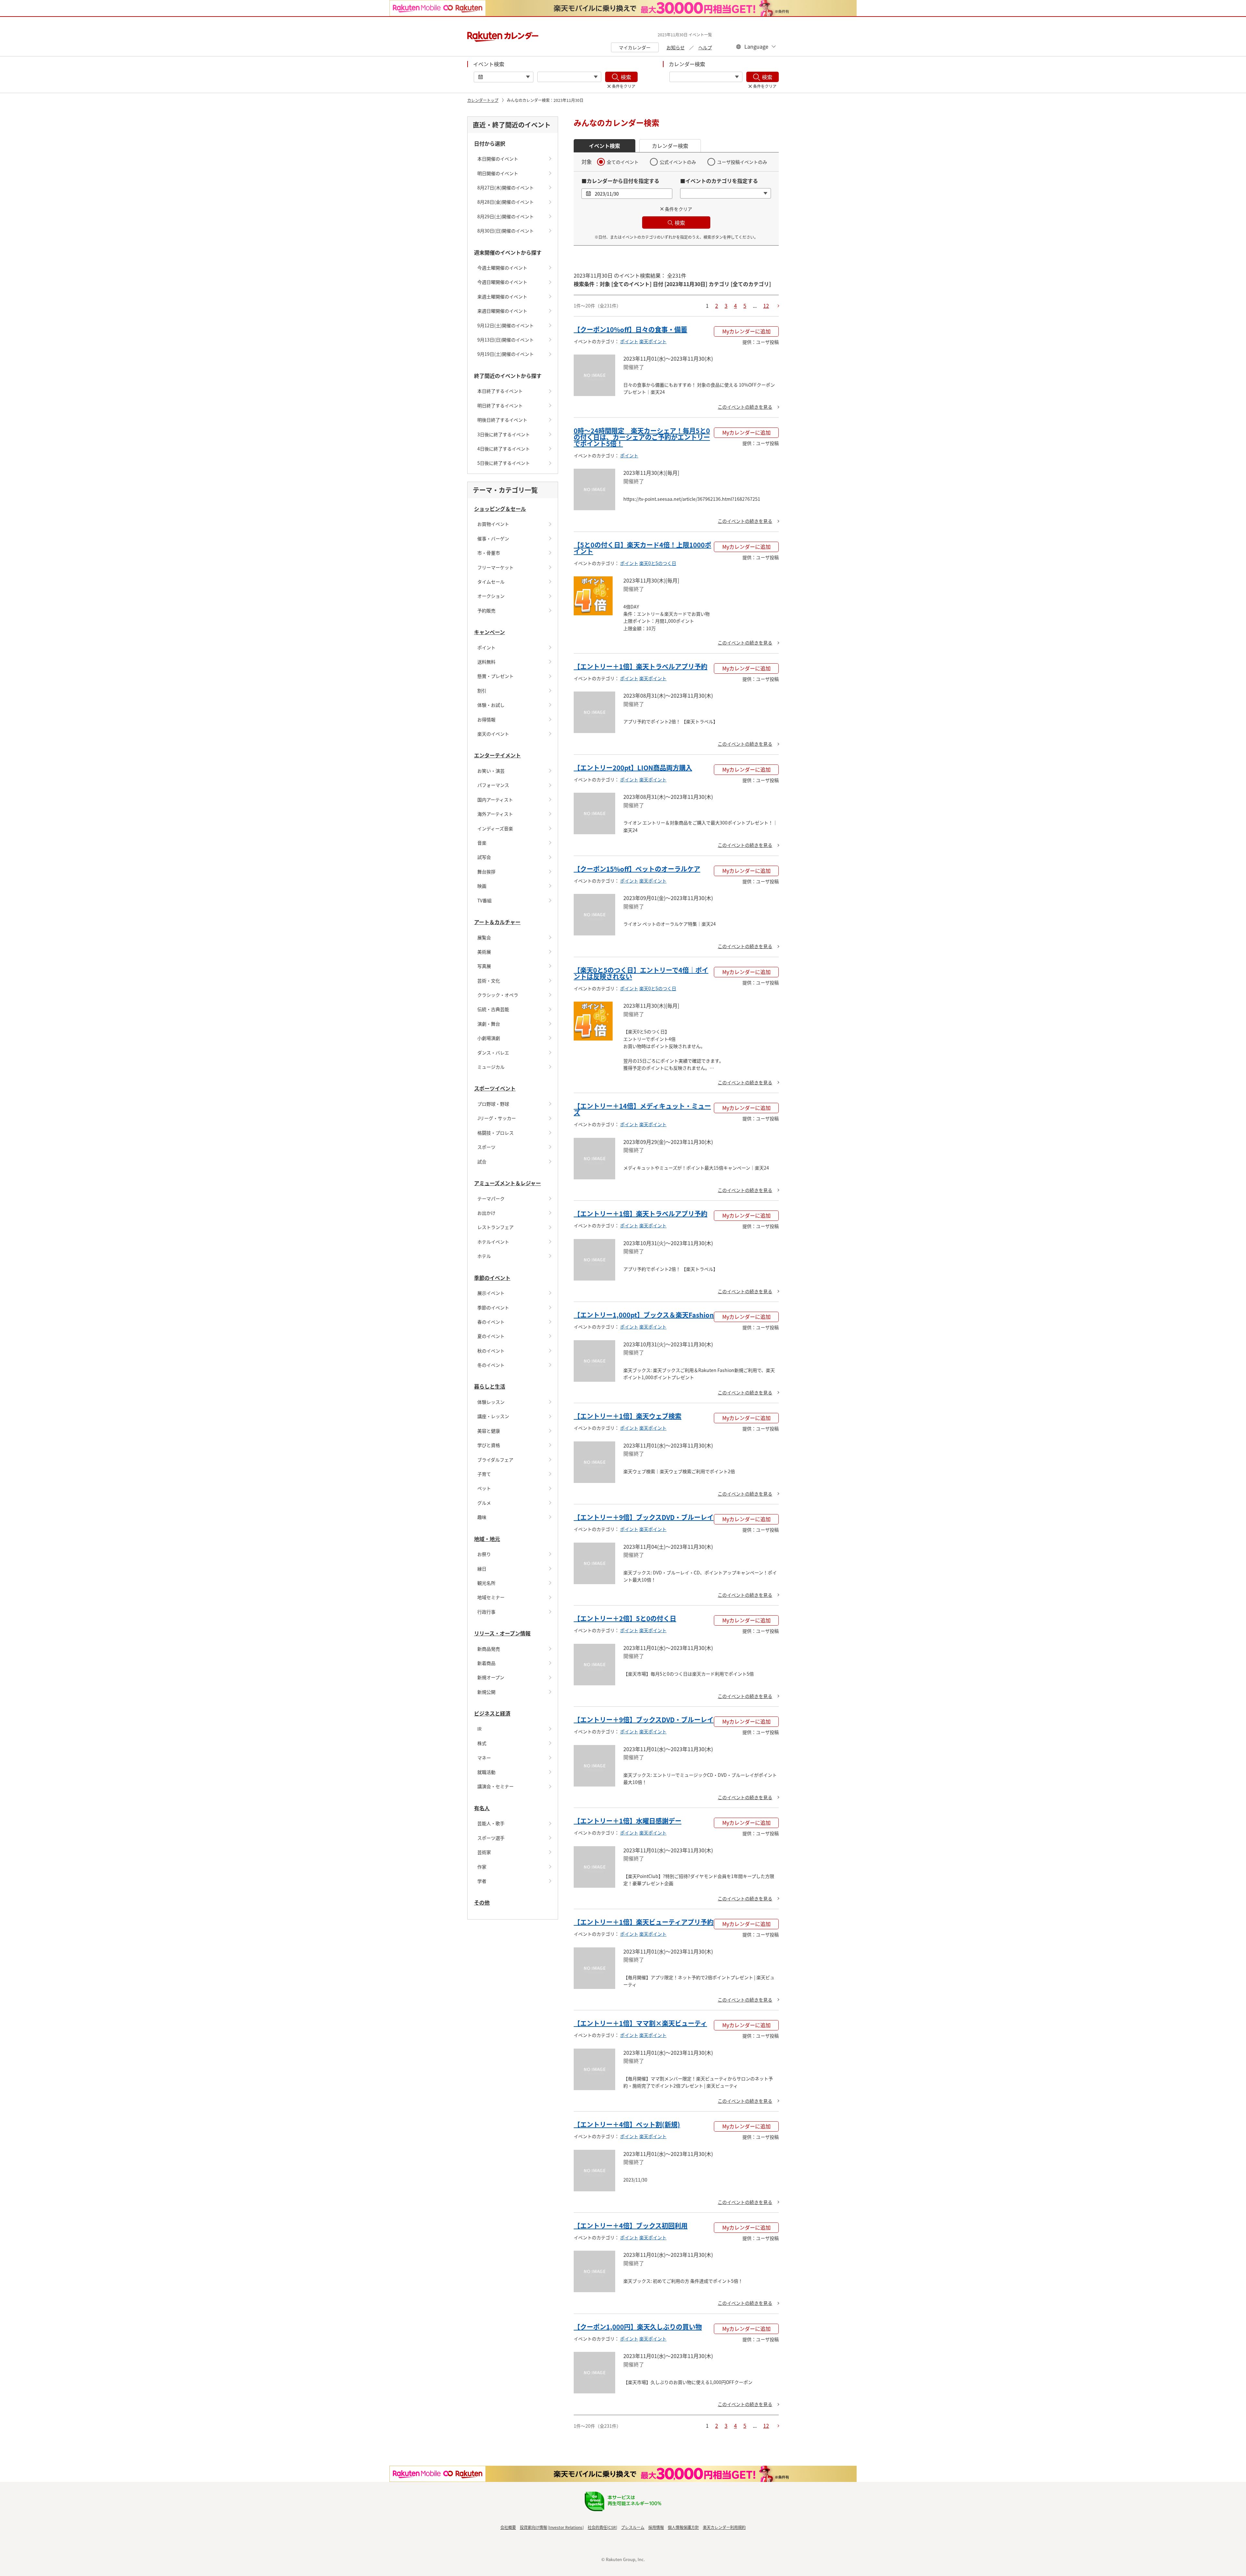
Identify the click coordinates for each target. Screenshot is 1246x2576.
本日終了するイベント (500, 391)
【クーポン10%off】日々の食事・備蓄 (630, 329)
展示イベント (491, 1293)
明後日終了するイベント (502, 420)
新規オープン (491, 1677)
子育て (484, 1474)
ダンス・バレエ (493, 1053)
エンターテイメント (497, 755)
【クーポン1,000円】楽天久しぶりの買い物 (638, 2327)
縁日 (482, 1569)
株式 (482, 1743)
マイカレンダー (635, 47)
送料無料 (486, 662)
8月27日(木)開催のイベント (506, 187)
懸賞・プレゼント (495, 676)
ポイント (486, 647)
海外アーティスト (495, 814)
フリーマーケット (495, 567)
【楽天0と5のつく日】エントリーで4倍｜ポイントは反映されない (641, 973)
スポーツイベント (495, 1088)
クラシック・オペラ (498, 995)
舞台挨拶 (486, 872)
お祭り (484, 1554)
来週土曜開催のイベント (502, 296)
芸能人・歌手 (491, 1823)
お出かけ (486, 1213)
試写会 (484, 857)
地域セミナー (491, 1597)
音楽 (482, 843)
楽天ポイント (653, 341)
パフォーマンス (493, 785)
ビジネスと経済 (492, 1713)
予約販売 (486, 610)
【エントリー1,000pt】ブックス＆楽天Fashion (644, 1315)
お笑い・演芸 (491, 771)
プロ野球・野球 (493, 1104)
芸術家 (484, 1852)
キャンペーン (489, 632)
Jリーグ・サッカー (497, 1118)
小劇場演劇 (489, 1038)
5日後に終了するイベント (504, 463)
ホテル (484, 1256)
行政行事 (486, 1612)
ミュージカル (491, 1067)
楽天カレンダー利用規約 (724, 2527)
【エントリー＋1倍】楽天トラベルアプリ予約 (641, 666)
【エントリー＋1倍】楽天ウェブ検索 (628, 1416)
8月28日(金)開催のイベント (506, 202)
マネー (484, 1758)
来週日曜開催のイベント (502, 311)
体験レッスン (491, 1402)
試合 (482, 1162)
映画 (482, 886)
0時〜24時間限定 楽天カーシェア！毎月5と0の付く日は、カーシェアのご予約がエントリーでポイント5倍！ (642, 437)
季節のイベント (492, 1278)
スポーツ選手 (491, 1838)
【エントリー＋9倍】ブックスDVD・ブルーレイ (644, 1517)
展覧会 (484, 937)
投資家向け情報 (533, 2527)
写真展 (484, 966)
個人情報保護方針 (683, 2527)
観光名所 (486, 1583)
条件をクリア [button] (678, 209)
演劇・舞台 (489, 1024)
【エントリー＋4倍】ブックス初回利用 (631, 2226)
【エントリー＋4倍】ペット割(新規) (627, 2124)
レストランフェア (495, 1227)
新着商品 (486, 1663)
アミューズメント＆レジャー (507, 1183)
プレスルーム (633, 2527)
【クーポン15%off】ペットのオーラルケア (637, 869)
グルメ (484, 1503)
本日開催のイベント (498, 159)
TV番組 (484, 900)
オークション (491, 596)
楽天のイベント (493, 734)
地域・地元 (487, 1539)
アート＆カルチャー (497, 922)
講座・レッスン (493, 1416)
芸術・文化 (489, 981)
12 (766, 306)
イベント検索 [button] (605, 146)
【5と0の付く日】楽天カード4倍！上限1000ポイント (642, 548)
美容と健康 (489, 1431)
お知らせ (676, 47)
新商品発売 (489, 1649)
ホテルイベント (493, 1242)
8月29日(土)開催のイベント (506, 216)
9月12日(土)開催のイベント (506, 325)
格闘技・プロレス (495, 1133)
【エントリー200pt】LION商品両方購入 (633, 768)
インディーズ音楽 (495, 828)
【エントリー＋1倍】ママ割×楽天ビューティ (640, 2023)
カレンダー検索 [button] (670, 146)
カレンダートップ (483, 100)
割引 (482, 691)
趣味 (482, 1517)
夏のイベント (491, 1336)
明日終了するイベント (500, 405)
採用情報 (656, 2527)
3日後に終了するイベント (504, 434)
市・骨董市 (489, 553)
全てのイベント (623, 162)
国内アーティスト (495, 800)
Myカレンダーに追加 (746, 331)
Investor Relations (566, 2527)
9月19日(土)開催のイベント (506, 354)
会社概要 (508, 2527)
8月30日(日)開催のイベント (506, 231)
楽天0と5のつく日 (658, 563)
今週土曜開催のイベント (502, 268)
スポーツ (486, 1147)
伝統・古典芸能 (493, 1009)
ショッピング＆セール (500, 509)
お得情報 (486, 719)
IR (479, 1729)
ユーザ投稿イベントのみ (742, 162)
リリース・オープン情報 (502, 1633)
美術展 (484, 952)
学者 (482, 1881)
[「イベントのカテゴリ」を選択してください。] (569, 77)
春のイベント (491, 1322)
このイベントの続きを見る (745, 407)
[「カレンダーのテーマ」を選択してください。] (706, 77)
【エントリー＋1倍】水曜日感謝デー (628, 1821)
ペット (484, 1488)
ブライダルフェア (495, 1460)
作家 (482, 1867)
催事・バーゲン (493, 538)
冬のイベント (491, 1365)
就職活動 (486, 1772)
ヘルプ (705, 47)
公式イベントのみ (678, 162)
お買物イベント (493, 524)
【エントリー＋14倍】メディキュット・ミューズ (642, 1109)
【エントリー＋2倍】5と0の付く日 (625, 1618)
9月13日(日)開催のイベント (506, 340)
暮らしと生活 (490, 1386)
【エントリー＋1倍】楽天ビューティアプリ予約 (644, 1922)
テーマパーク (491, 1198)
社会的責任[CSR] (602, 2527)
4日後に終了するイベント (504, 449)
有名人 (482, 1808)
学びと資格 (489, 1445)
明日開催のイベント (498, 173)
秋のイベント (491, 1351)
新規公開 (486, 1692)
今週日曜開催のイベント (502, 282)
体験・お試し (491, 705)
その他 (482, 1902)
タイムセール (491, 582)
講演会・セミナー (495, 1786)
